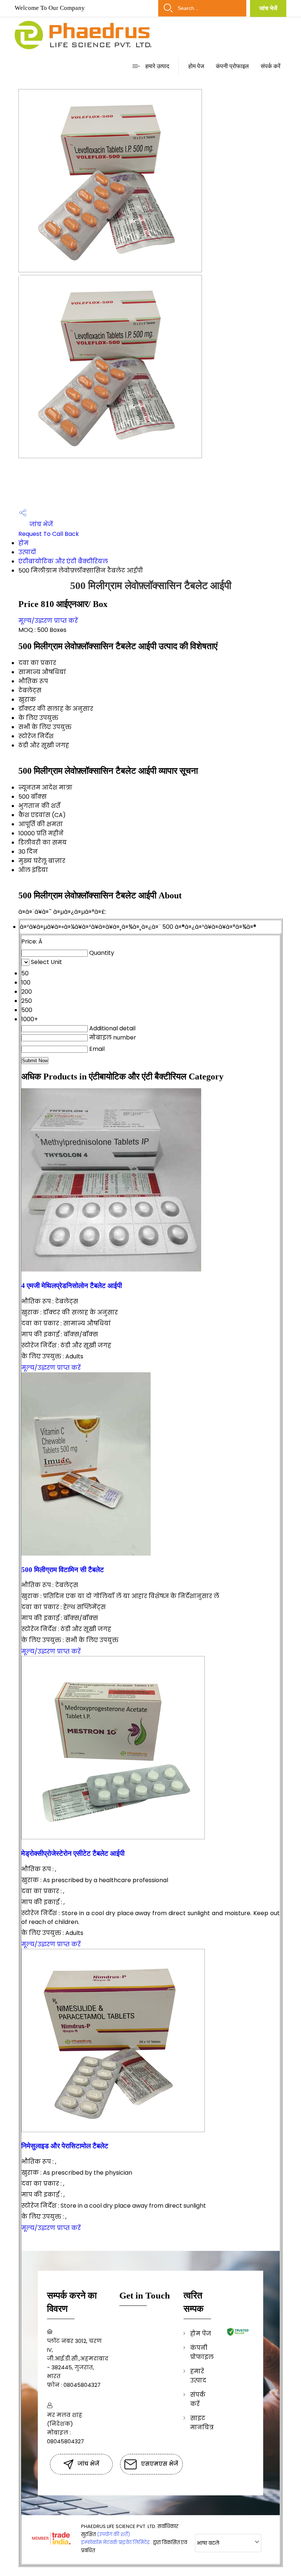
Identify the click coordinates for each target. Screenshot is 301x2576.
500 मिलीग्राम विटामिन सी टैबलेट (63, 1570)
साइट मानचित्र (201, 2423)
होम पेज (196, 66)
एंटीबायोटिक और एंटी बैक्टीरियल (63, 561)
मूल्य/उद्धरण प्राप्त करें (48, 621)
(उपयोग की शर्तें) (113, 2534)
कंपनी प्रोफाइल (232, 66)
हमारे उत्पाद (157, 66)
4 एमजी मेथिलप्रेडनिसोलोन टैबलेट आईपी (72, 1286)
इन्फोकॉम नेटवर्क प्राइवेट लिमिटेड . (117, 2542)
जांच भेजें (268, 8)
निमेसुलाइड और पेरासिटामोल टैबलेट (65, 2146)
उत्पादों (27, 552)
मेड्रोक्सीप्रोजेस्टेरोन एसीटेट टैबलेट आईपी (73, 1853)
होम (23, 543)
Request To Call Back (49, 534)
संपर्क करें (271, 66)
